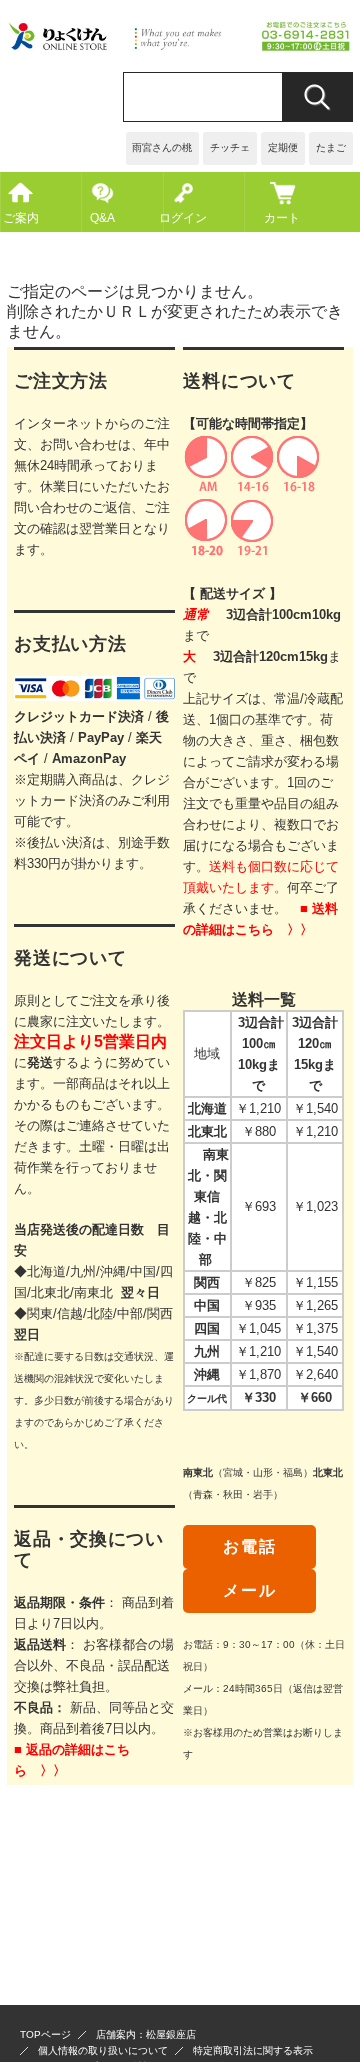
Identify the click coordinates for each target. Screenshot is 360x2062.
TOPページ (45, 2034)
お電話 (249, 1546)
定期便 (283, 147)
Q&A (102, 218)
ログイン (184, 218)
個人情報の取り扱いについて (103, 2050)
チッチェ (230, 147)
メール (249, 1590)
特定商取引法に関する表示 (253, 2050)
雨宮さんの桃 (162, 147)
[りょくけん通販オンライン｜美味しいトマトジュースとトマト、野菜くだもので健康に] (180, 46)
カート (282, 218)
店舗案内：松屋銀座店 (146, 2034)
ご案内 (21, 218)
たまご (331, 147)
